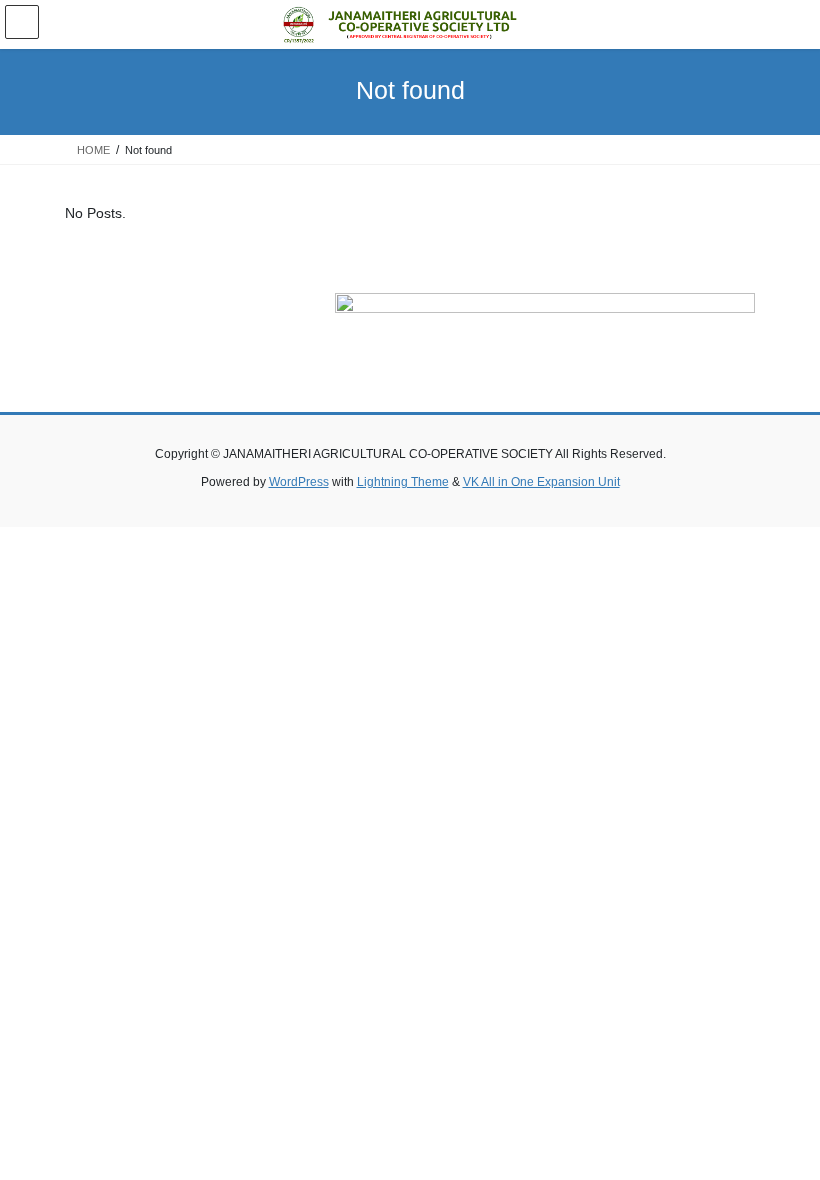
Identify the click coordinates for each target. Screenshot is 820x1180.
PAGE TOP (782, 1127)
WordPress (299, 482)
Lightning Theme (403, 482)
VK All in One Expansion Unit (541, 482)
